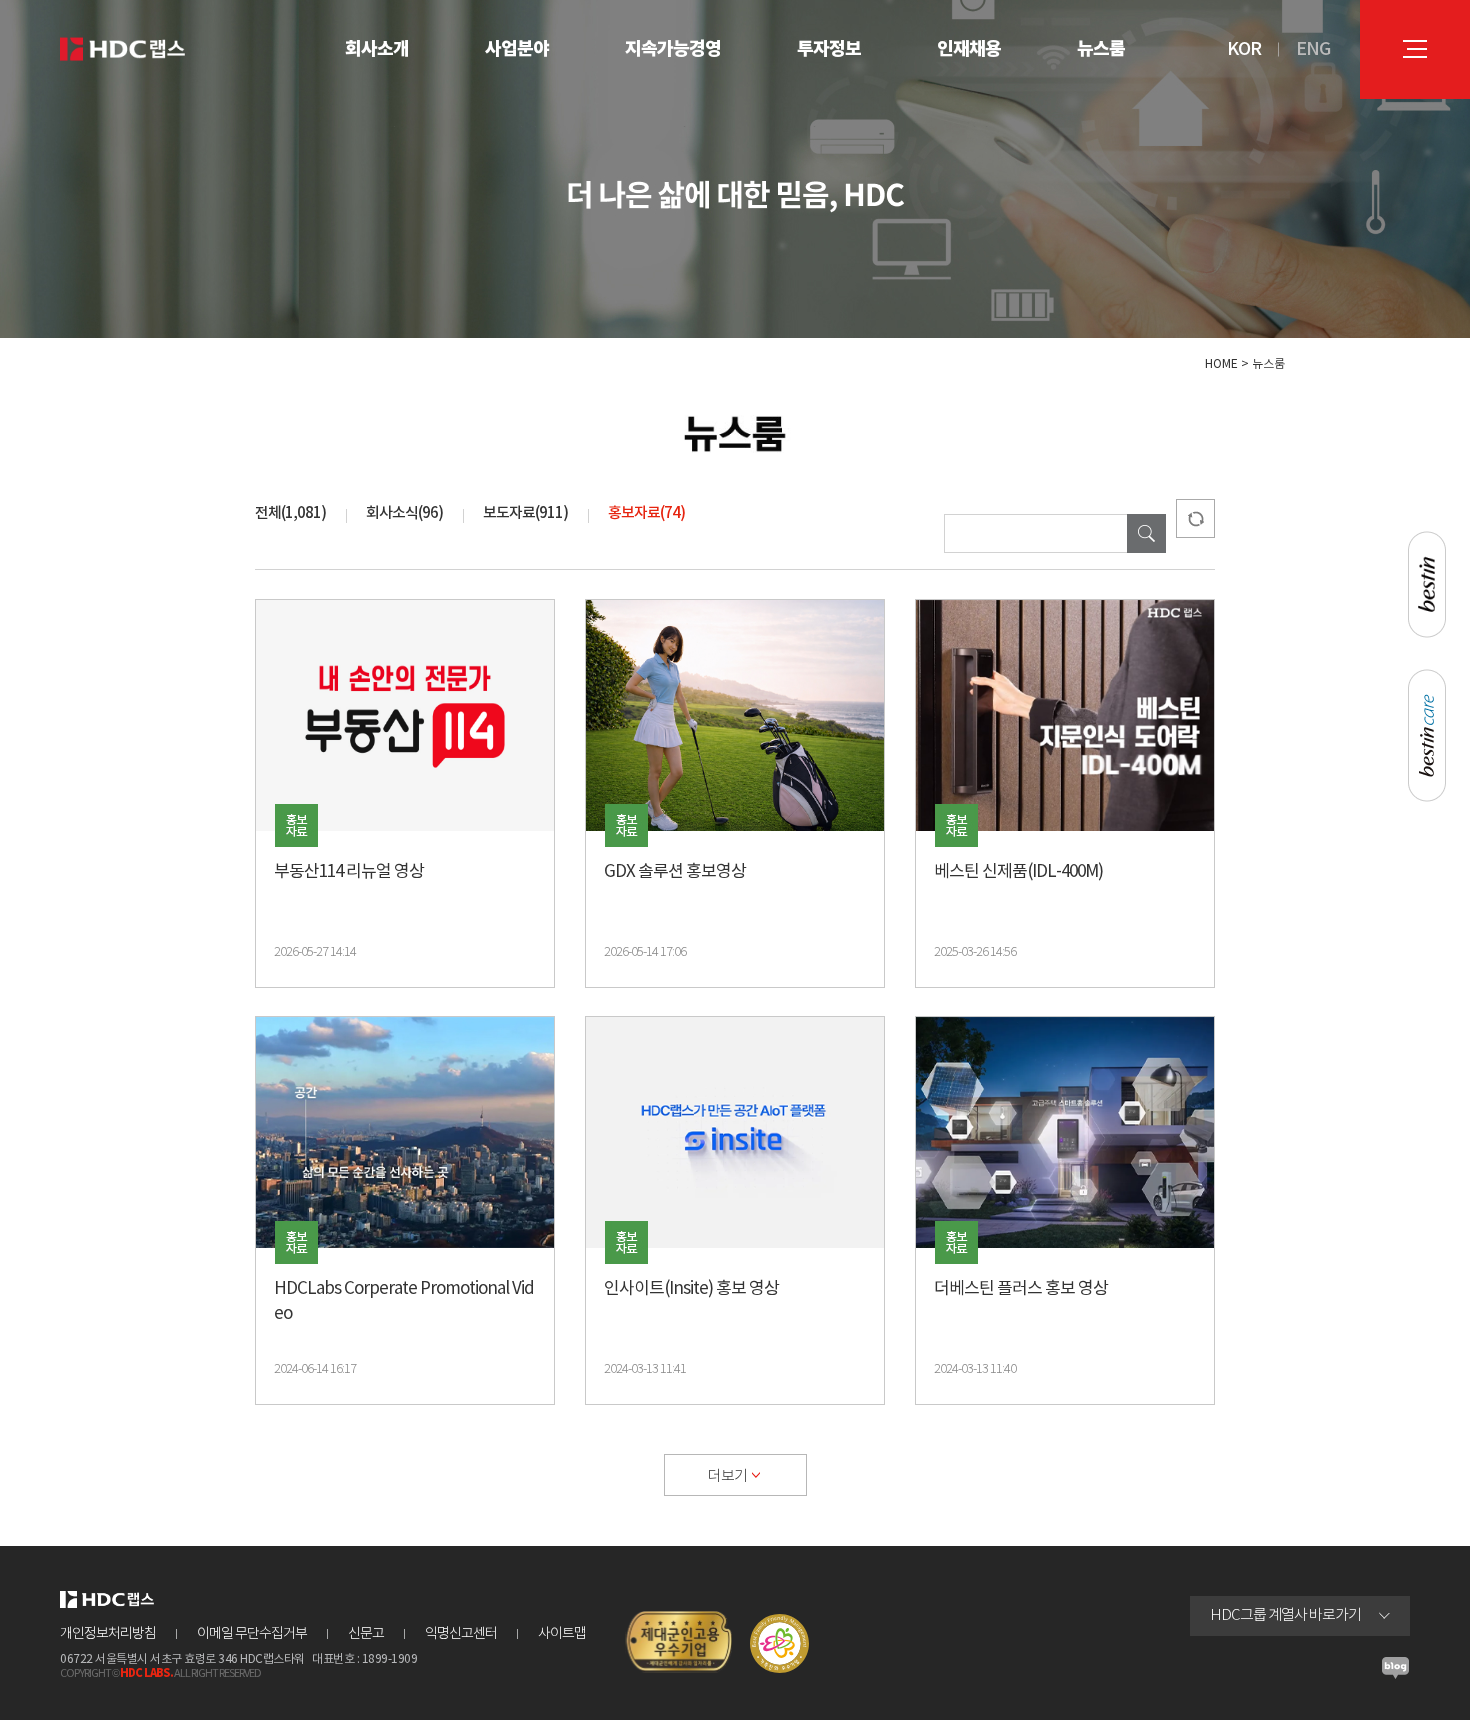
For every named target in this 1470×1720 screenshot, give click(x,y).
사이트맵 (562, 1634)
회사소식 (404, 513)
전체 (290, 513)
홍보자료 (646, 513)
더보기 (727, 1476)
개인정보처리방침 (108, 1634)
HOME (1221, 364)
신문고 (366, 1634)
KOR (1244, 49)
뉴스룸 (1268, 364)
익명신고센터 (461, 1634)
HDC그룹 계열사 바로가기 (1285, 1615)
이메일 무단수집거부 (252, 1634)
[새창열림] (1395, 1673)
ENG (1313, 49)
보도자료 (525, 513)
